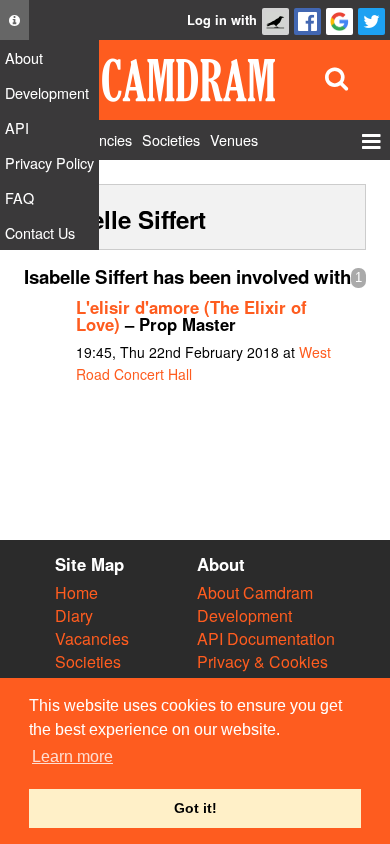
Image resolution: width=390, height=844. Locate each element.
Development (244, 615)
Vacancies (92, 638)
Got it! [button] (195, 808)
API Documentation (266, 638)
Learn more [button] (72, 756)
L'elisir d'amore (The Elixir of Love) (191, 315)
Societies (88, 661)
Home (76, 592)
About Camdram (255, 592)
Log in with (222, 20)
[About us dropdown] (14, 20)
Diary (74, 615)
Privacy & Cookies (262, 661)
